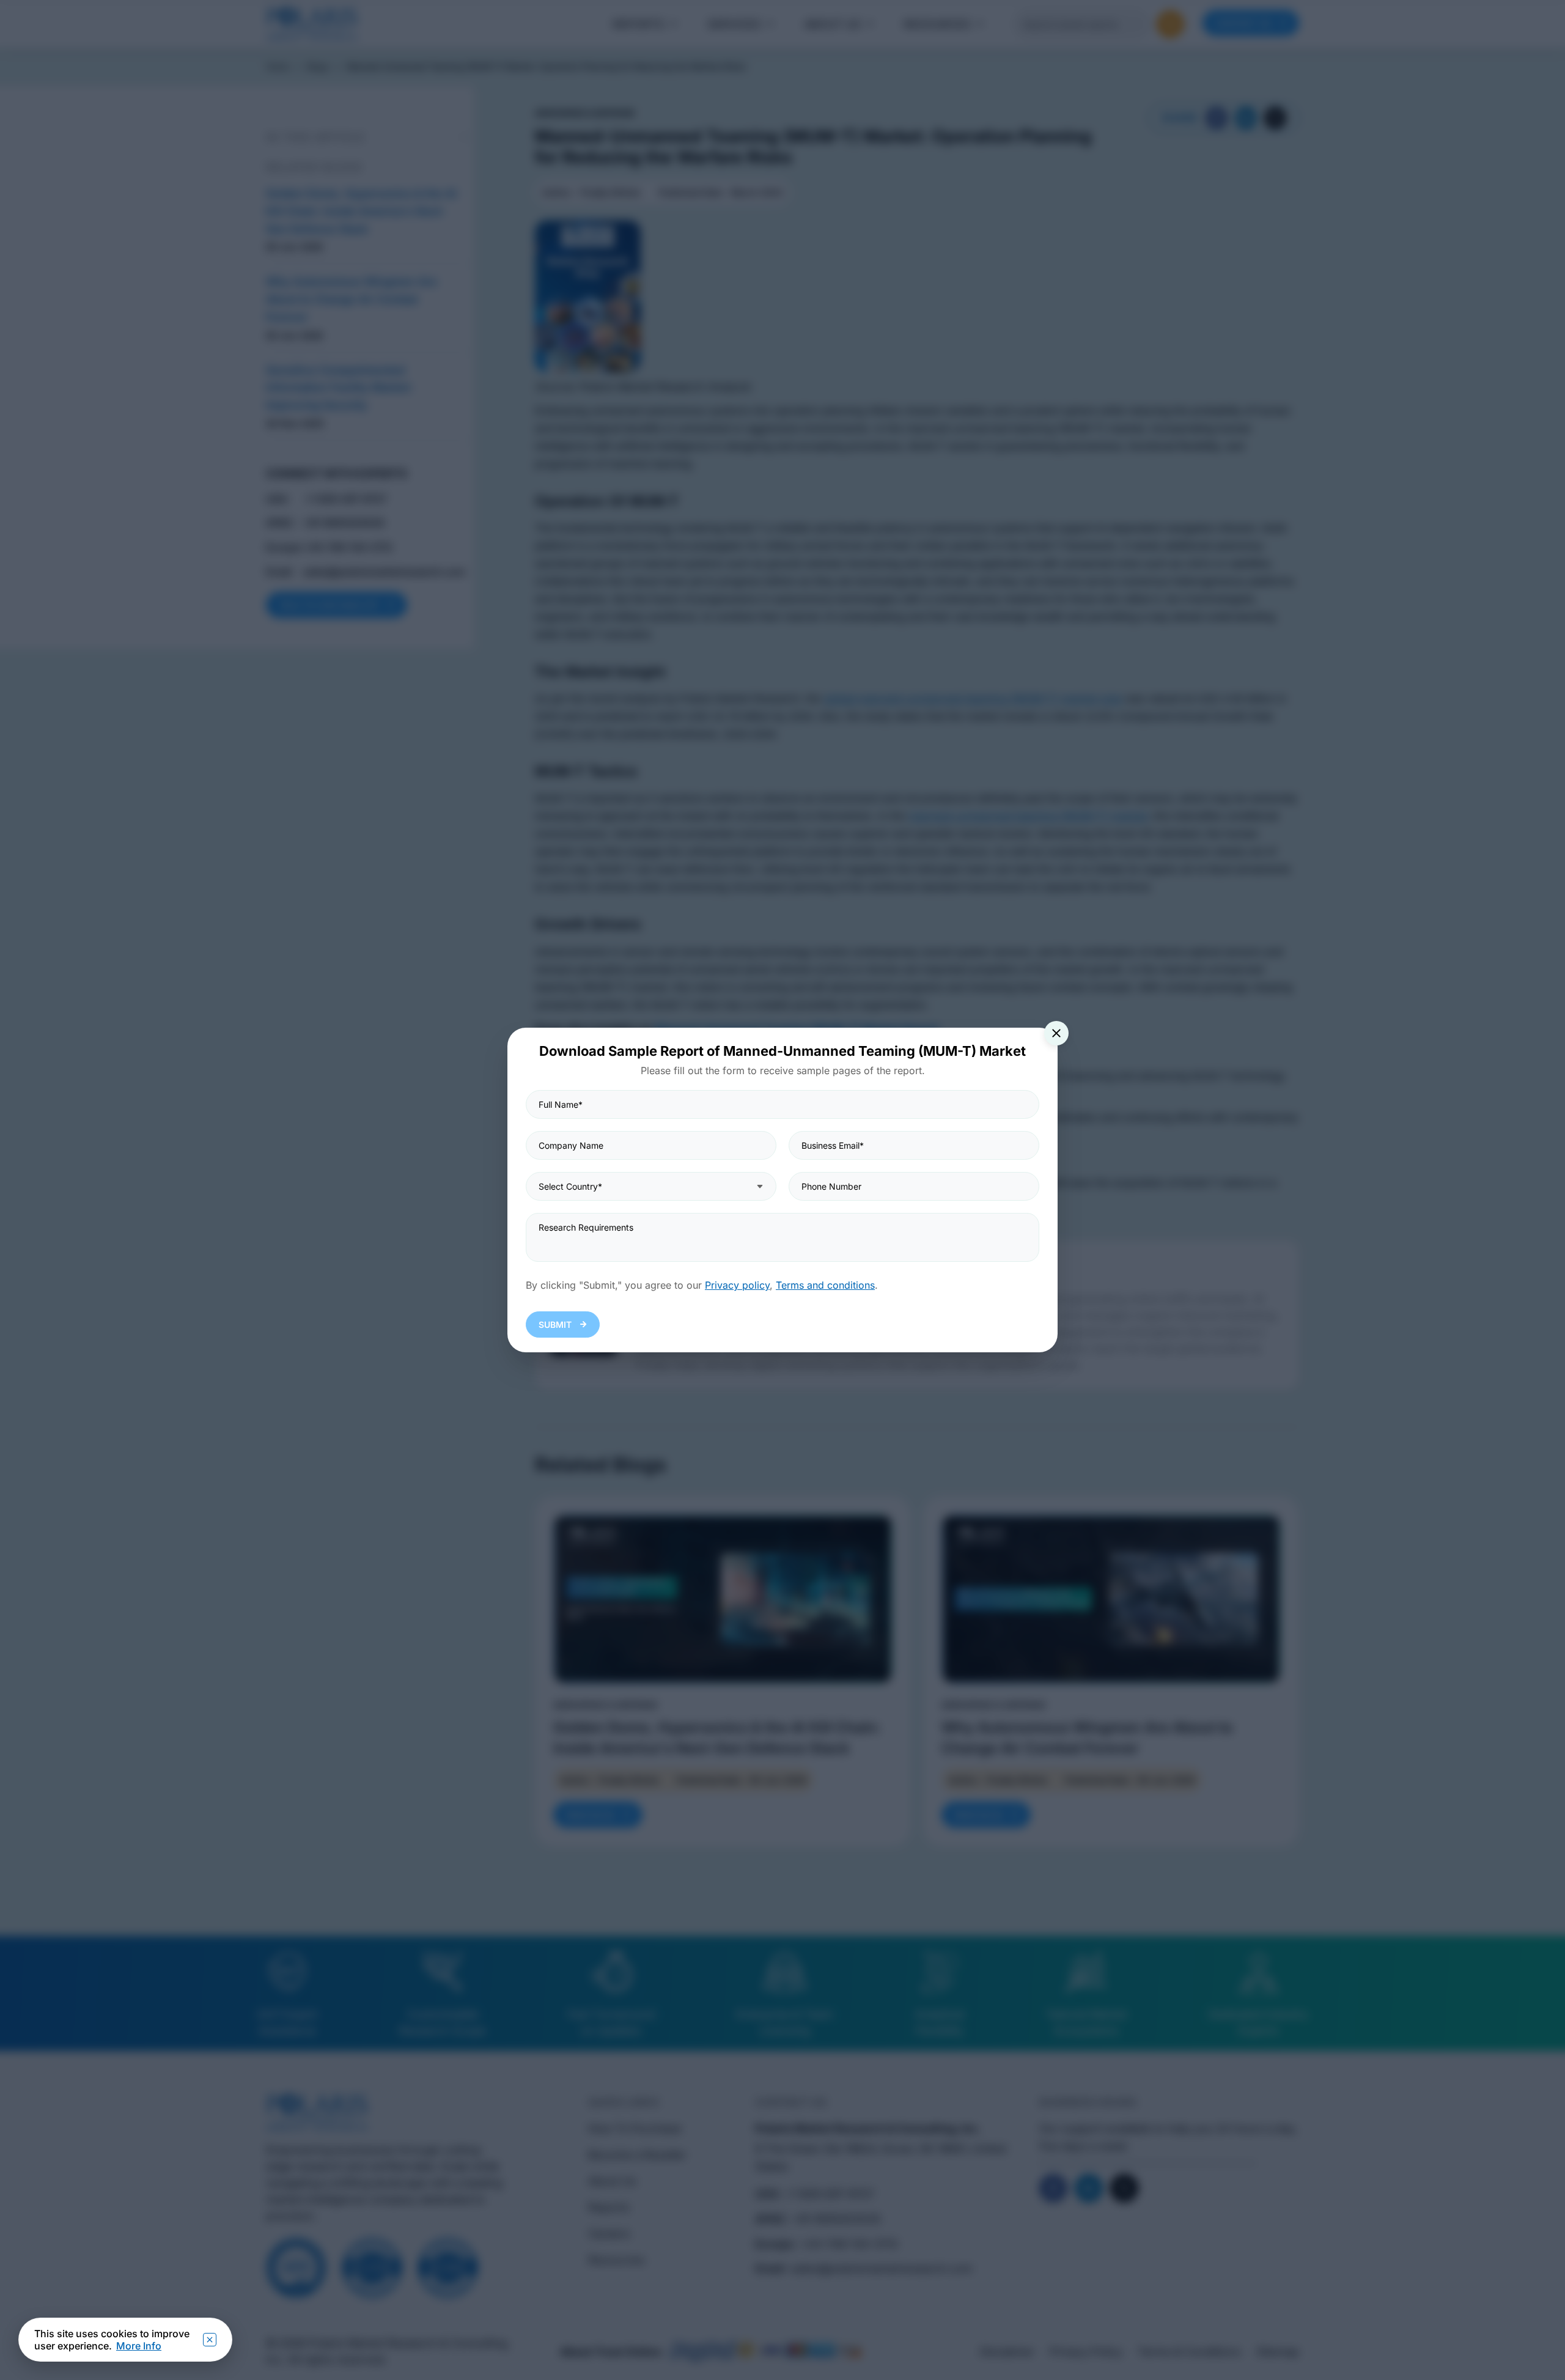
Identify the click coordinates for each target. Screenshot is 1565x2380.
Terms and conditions (825, 1285)
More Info (139, 2346)
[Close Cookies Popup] (210, 2340)
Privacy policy (737, 1285)
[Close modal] (1056, 1033)
